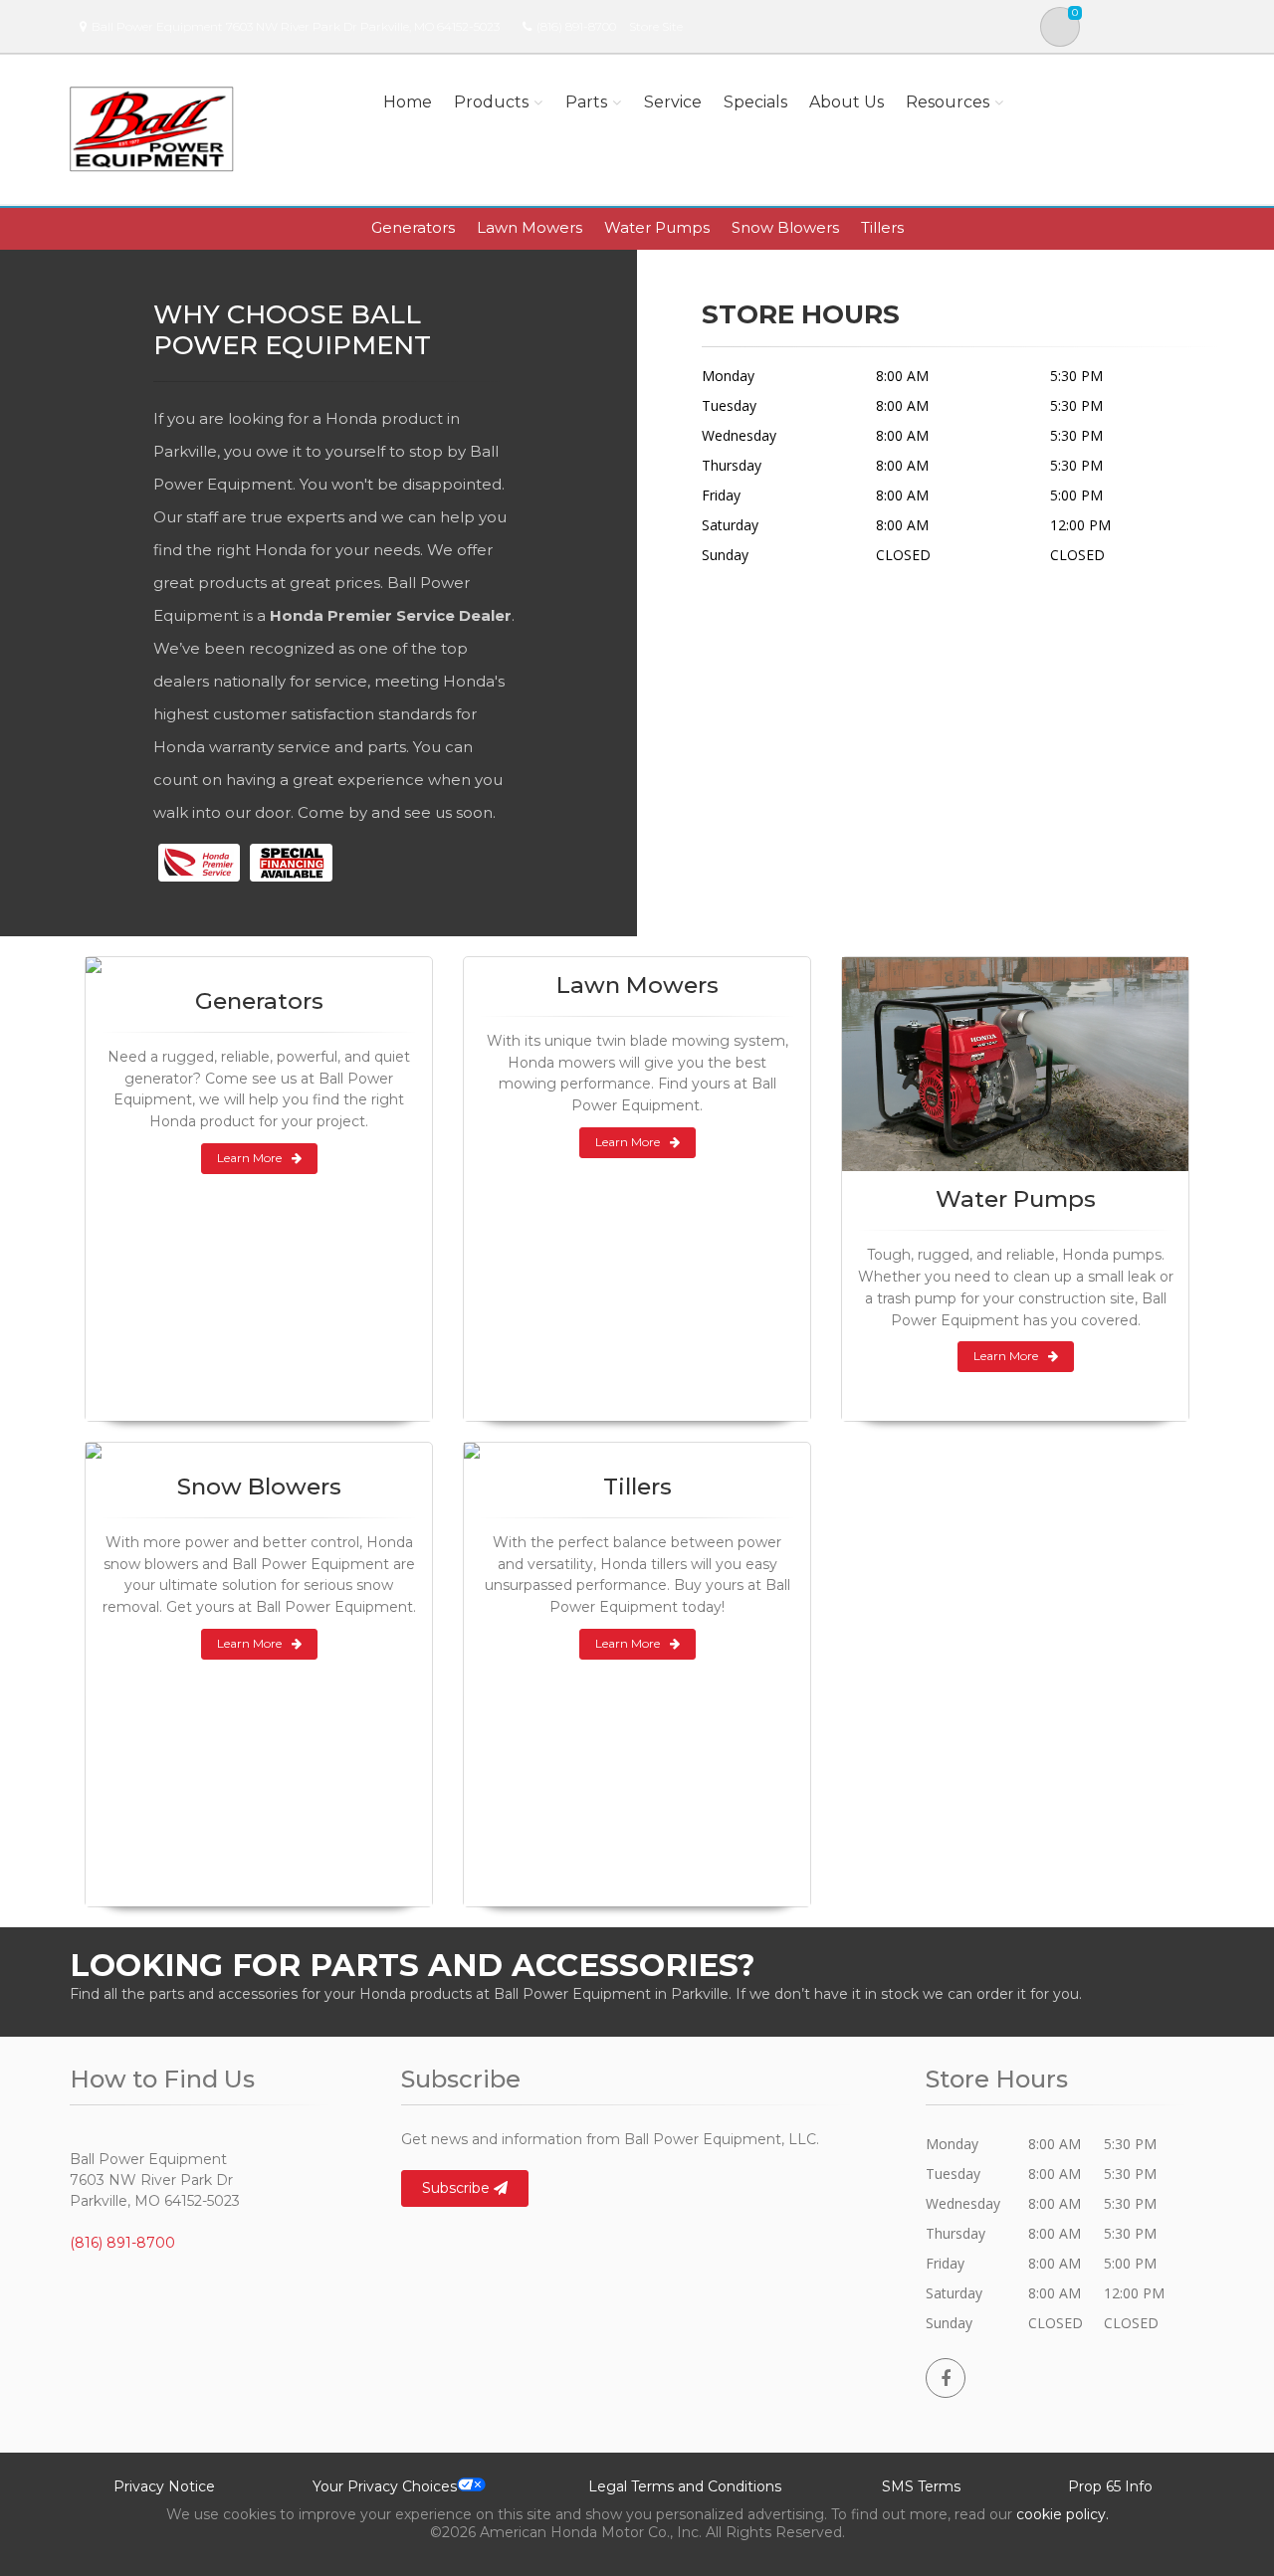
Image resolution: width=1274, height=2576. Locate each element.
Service (673, 102)
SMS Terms (921, 2486)
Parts (586, 102)
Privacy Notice (164, 2486)
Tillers (882, 227)
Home (408, 102)
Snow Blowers (785, 227)
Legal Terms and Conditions (685, 2486)
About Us (847, 102)
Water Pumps (657, 227)
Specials (755, 102)
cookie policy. (1062, 2514)
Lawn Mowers (530, 227)
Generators (413, 227)
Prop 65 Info (1110, 2486)
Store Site (656, 26)
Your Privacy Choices (385, 2486)
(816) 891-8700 (576, 26)
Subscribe (458, 2188)
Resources (948, 102)
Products (491, 102)
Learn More (249, 1158)
